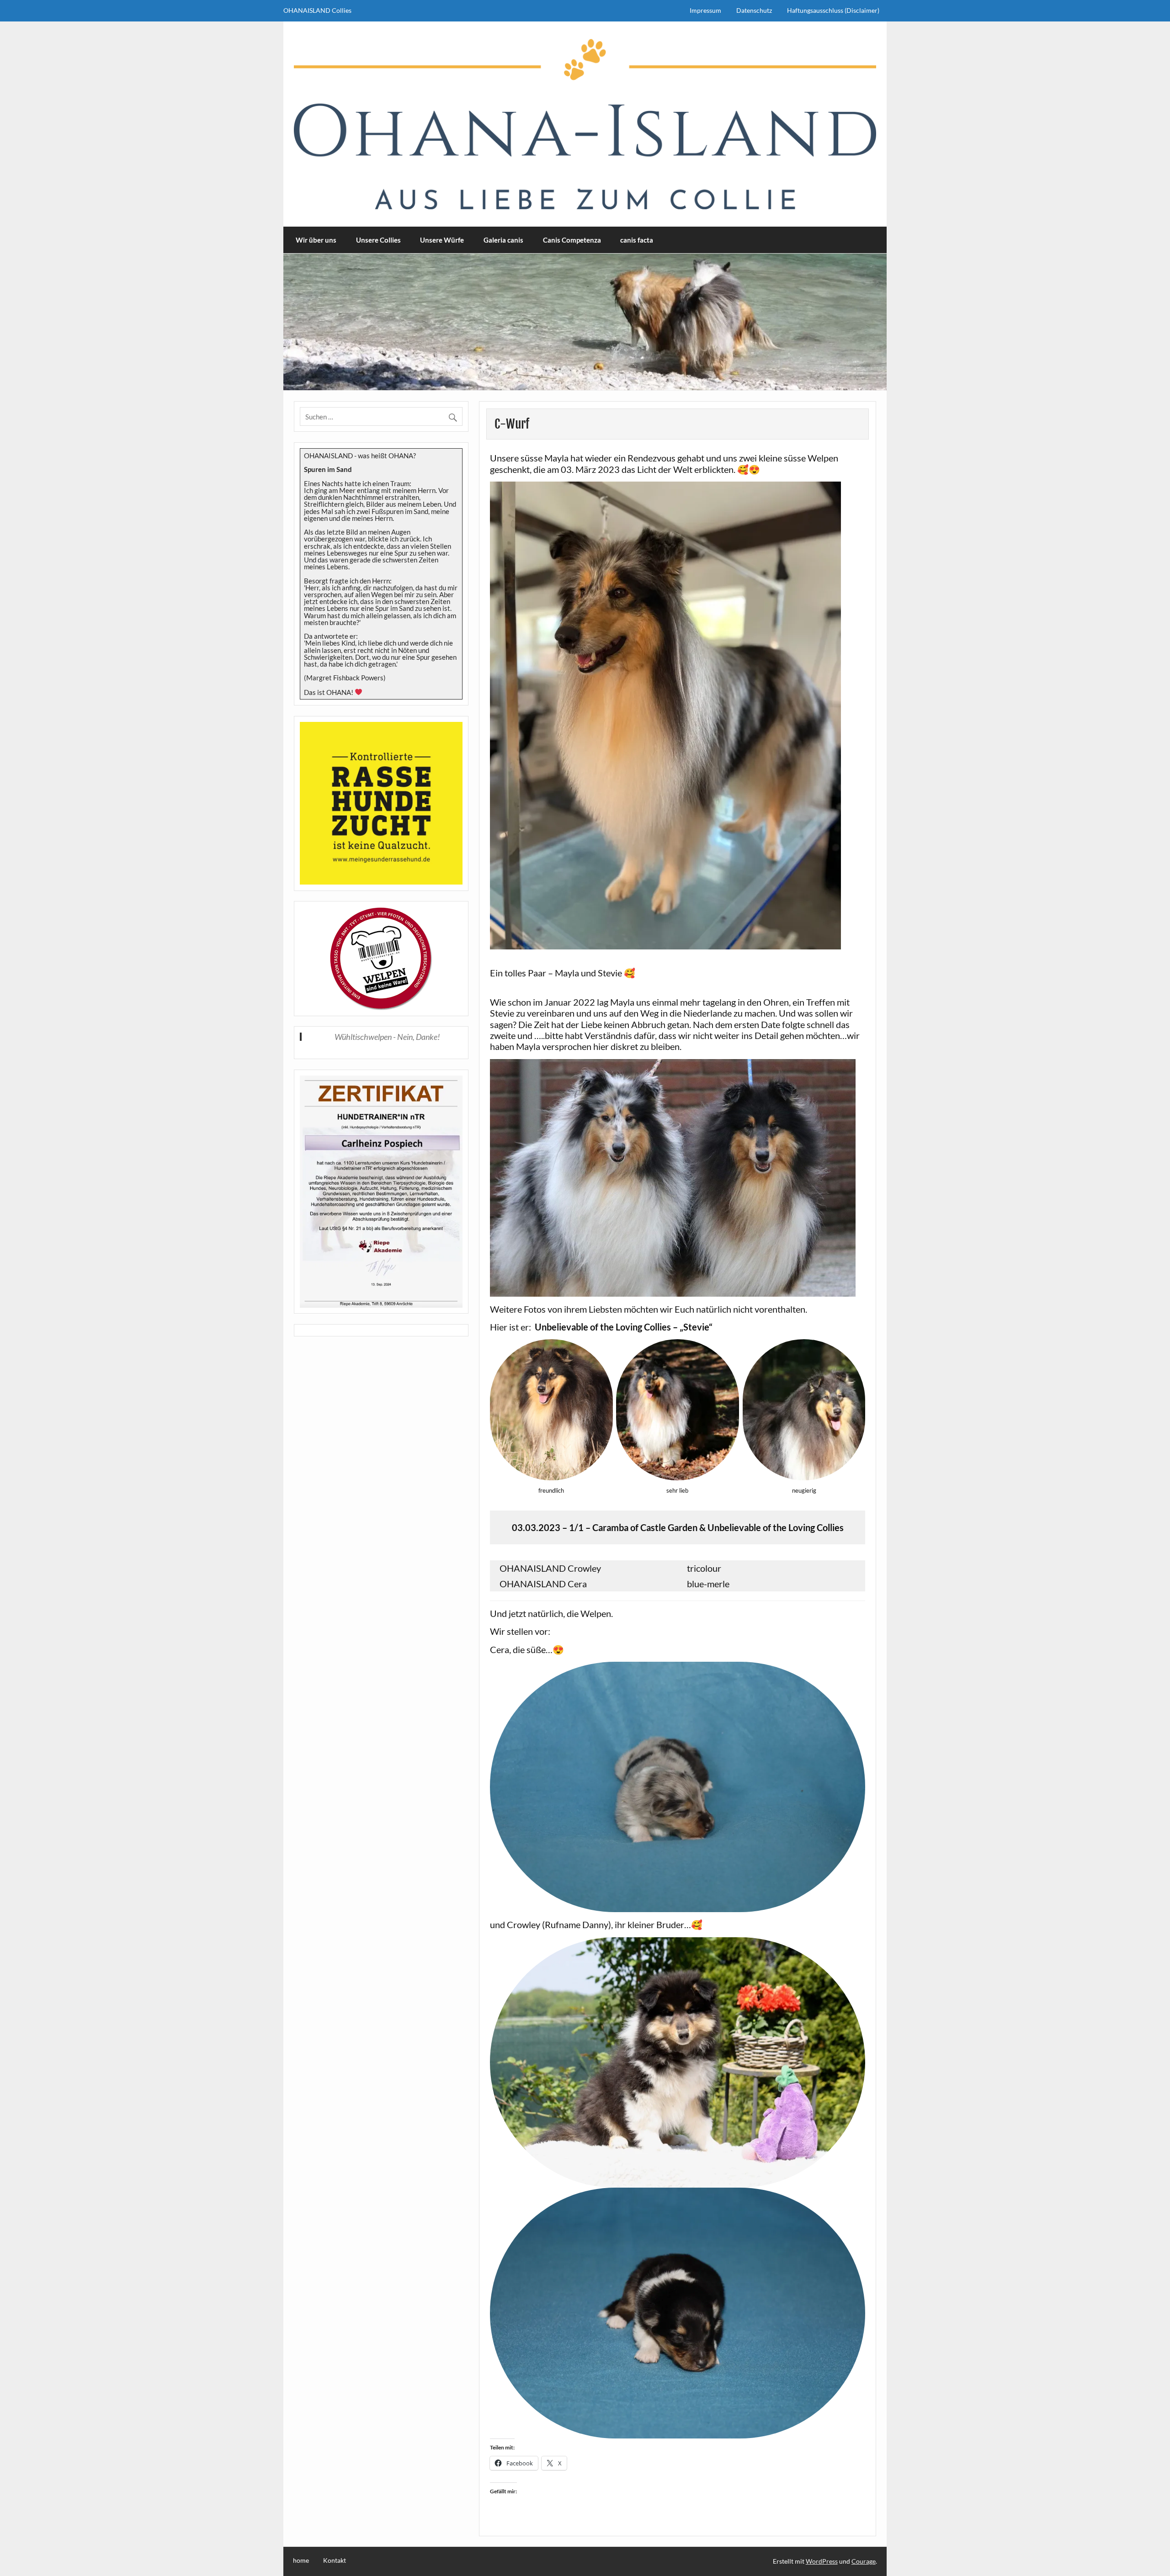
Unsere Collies (378, 240)
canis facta (637, 240)
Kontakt (335, 2560)
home (301, 2560)
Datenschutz (754, 10)
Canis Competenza (572, 240)
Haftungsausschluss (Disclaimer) (833, 10)
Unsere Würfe (442, 240)
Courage (864, 2561)
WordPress (822, 2561)
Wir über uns (316, 240)
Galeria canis (503, 240)
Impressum (705, 10)
